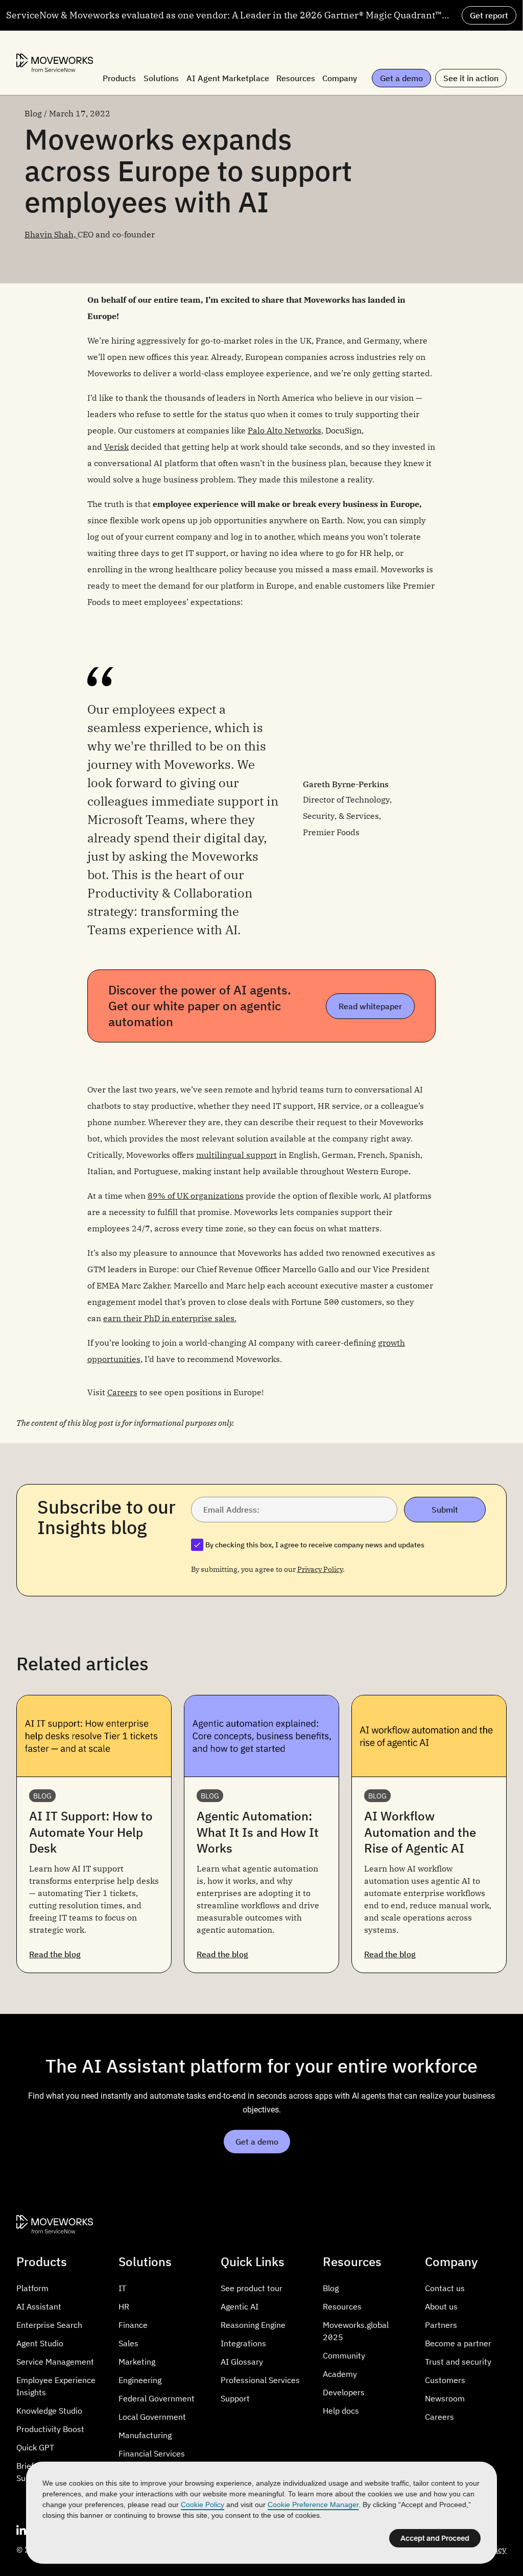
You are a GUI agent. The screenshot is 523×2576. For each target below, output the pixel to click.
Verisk (116, 447)
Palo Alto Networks (284, 430)
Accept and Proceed (435, 2538)
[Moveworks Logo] (55, 63)
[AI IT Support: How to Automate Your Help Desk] (94, 1834)
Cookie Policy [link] (203, 2505)
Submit (445, 1510)
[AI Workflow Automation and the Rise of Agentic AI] (429, 1834)
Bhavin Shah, (51, 234)
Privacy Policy (320, 1569)
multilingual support (236, 1155)
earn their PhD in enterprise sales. (170, 1318)
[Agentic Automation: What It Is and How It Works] (261, 1834)
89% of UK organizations (196, 1196)
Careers (122, 1392)
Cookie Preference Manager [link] (313, 2505)
